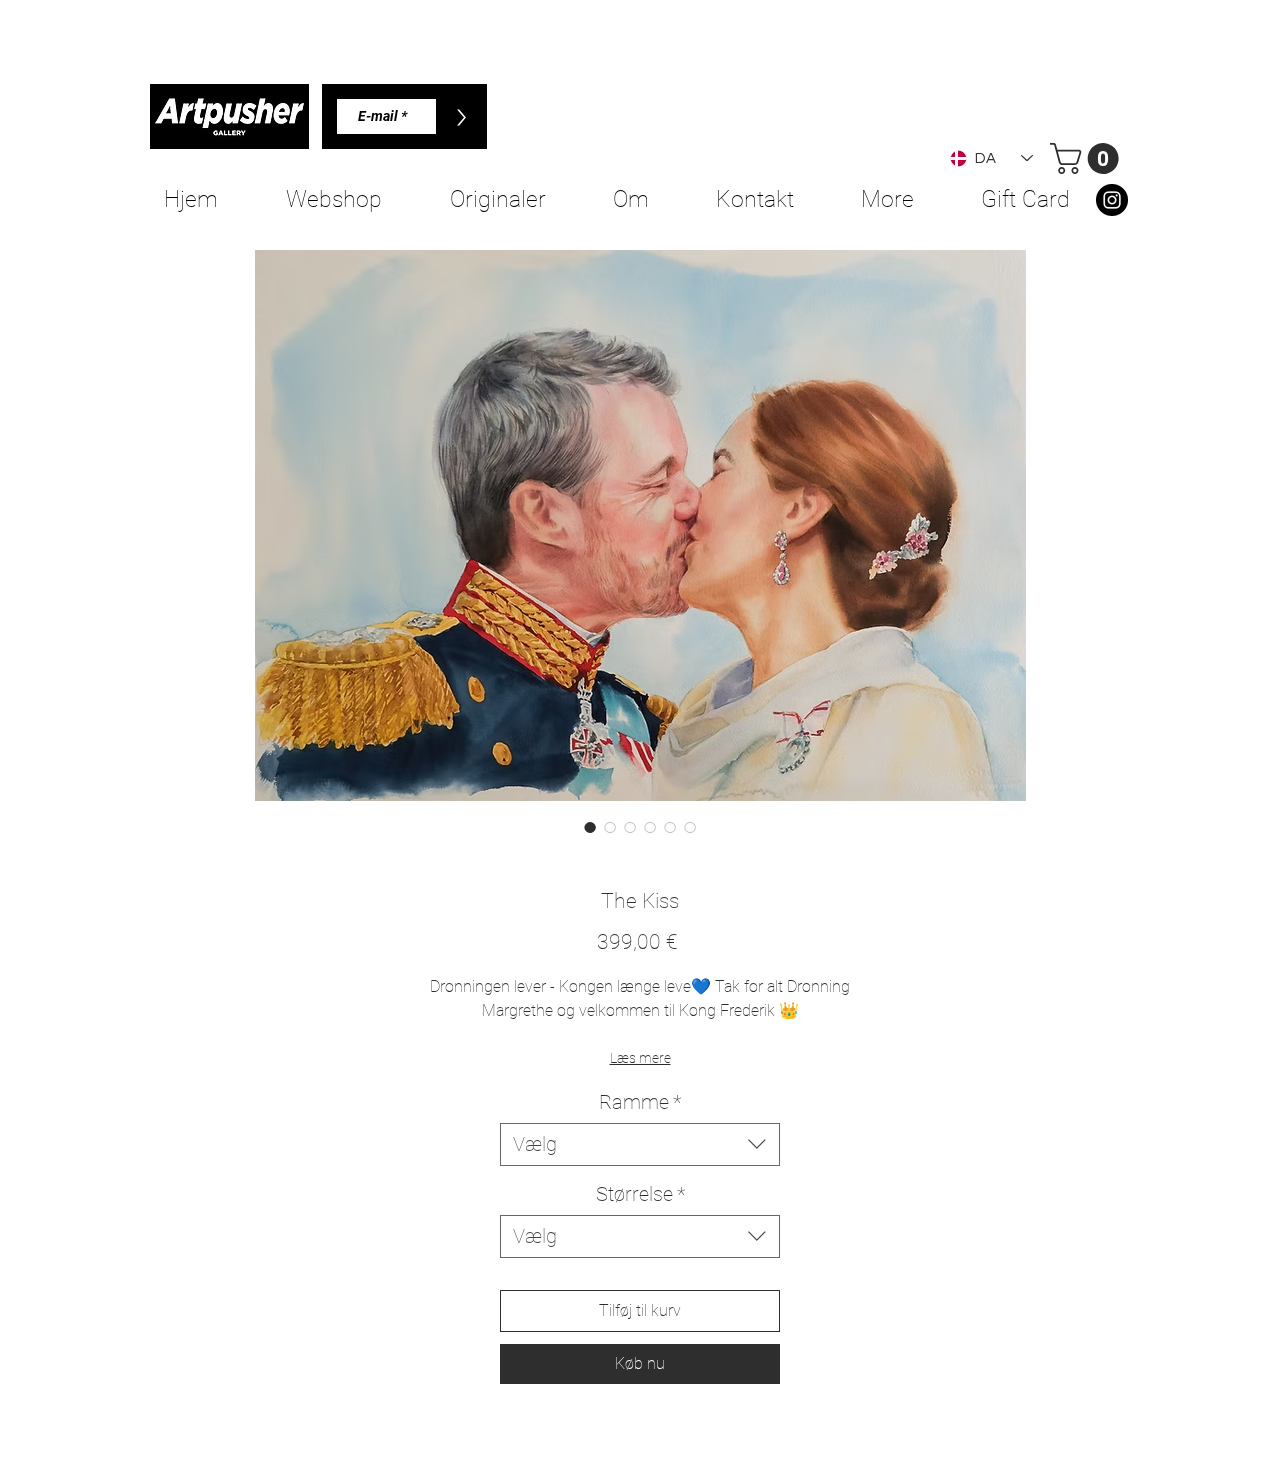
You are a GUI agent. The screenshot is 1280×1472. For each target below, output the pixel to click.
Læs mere (640, 1058)
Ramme (640, 1102)
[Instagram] (1112, 200)
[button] (1088, 158)
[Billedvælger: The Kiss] (590, 827)
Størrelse (640, 1194)
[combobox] (640, 1144)
